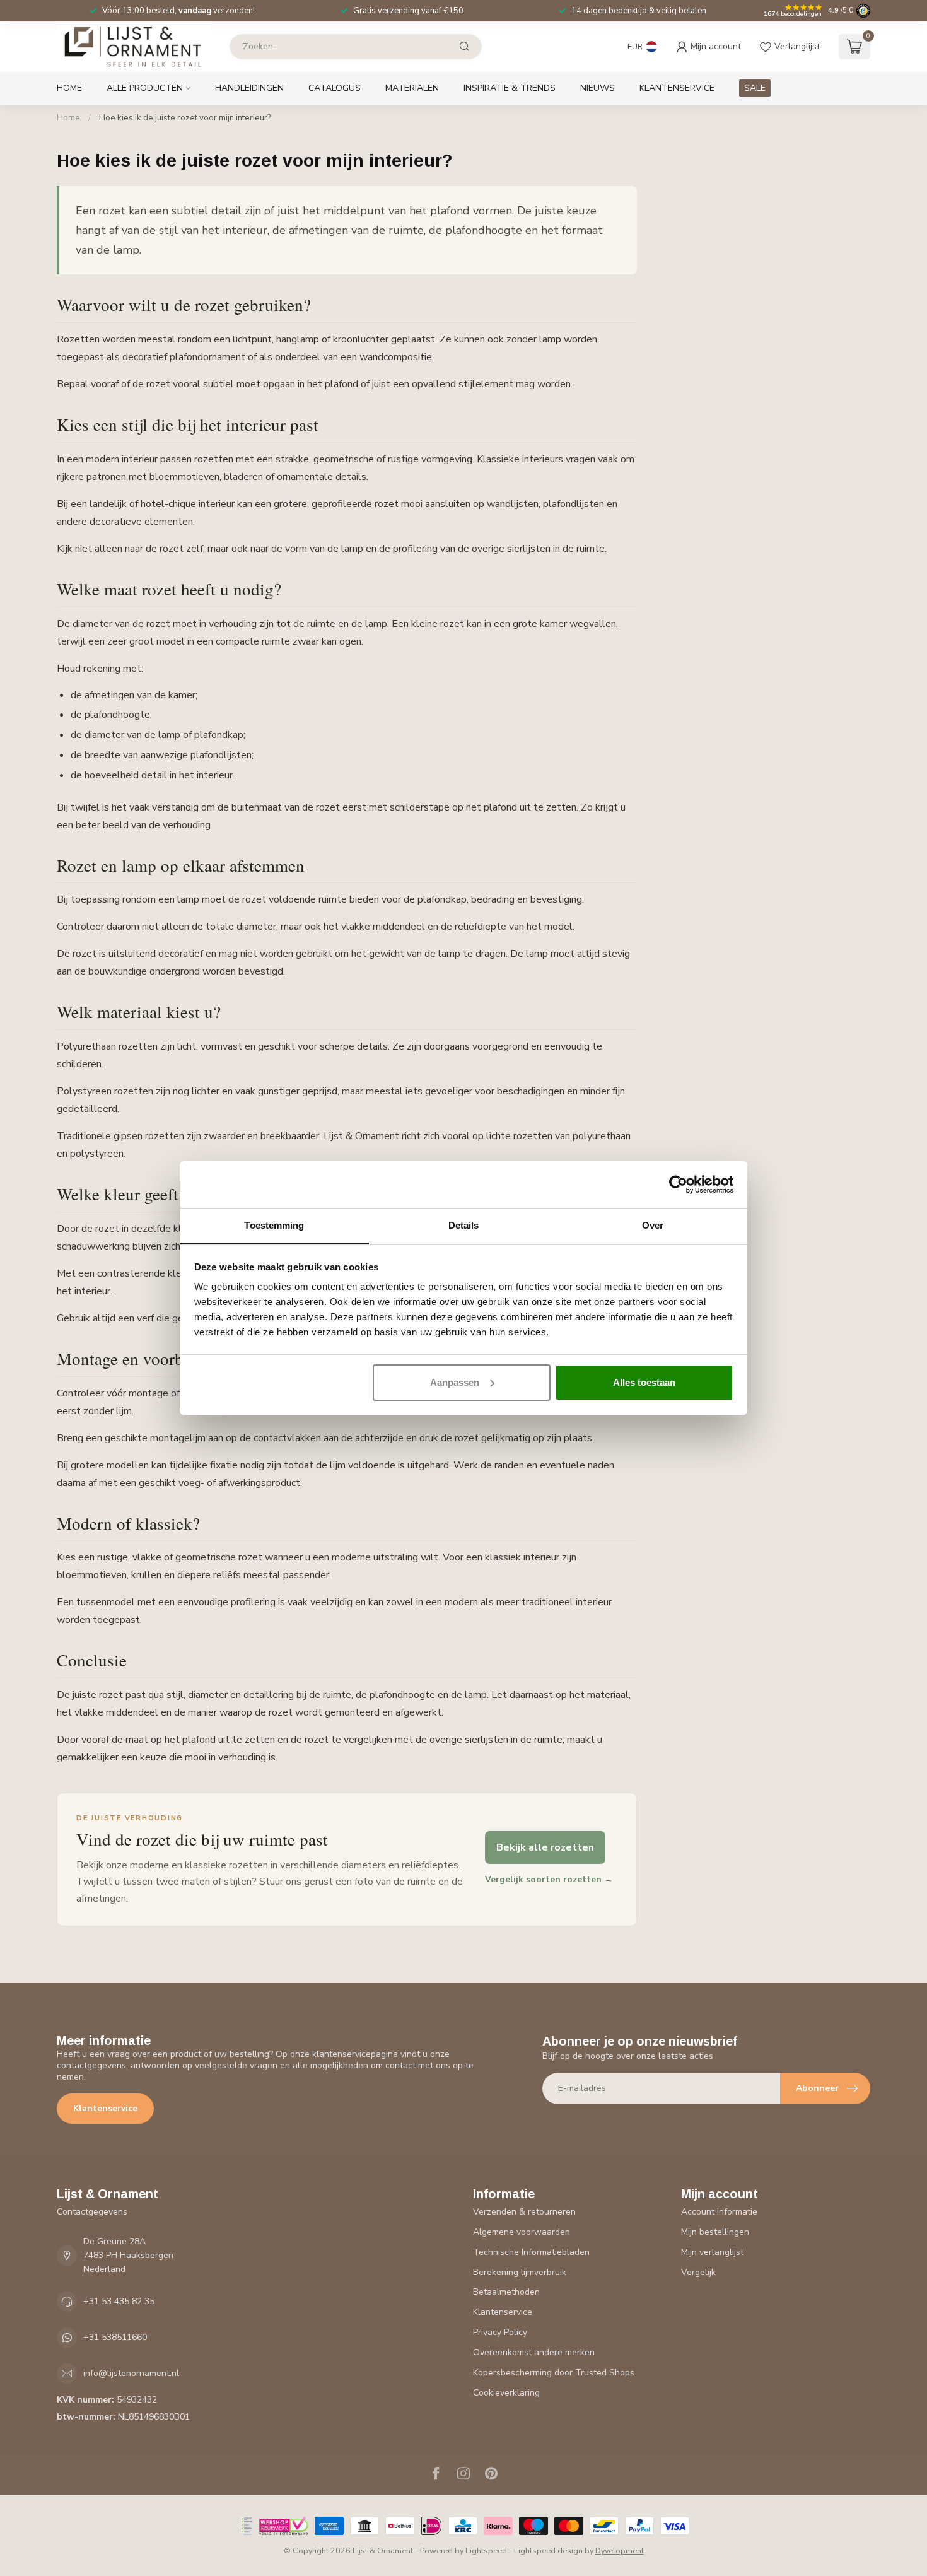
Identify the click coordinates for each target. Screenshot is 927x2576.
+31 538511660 (115, 2337)
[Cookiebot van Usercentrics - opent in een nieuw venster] (678, 1185)
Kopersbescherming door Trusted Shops (554, 2373)
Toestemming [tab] (274, 1225)
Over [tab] (653, 1225)
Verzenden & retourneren (524, 2212)
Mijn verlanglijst (712, 2252)
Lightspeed (486, 2550)
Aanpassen (455, 1382)
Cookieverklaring (506, 2393)
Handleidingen (249, 88)
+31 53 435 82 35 (119, 2301)
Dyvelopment (620, 2550)
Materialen (412, 88)
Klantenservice (677, 88)
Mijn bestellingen (715, 2232)
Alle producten (145, 88)
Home (69, 88)
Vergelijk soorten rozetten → (549, 1879)
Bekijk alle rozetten (545, 1847)
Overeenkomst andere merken (534, 2352)
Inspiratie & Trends (510, 88)
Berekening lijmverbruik (520, 2272)
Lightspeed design (548, 2550)
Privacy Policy (500, 2332)
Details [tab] (464, 1225)
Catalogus (335, 88)
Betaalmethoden (506, 2292)
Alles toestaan (644, 1382)
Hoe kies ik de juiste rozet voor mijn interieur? (185, 118)
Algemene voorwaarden (522, 2232)
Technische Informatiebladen (531, 2252)
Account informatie (719, 2212)
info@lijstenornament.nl (131, 2373)
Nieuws (598, 88)
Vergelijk (698, 2272)
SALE (755, 88)
